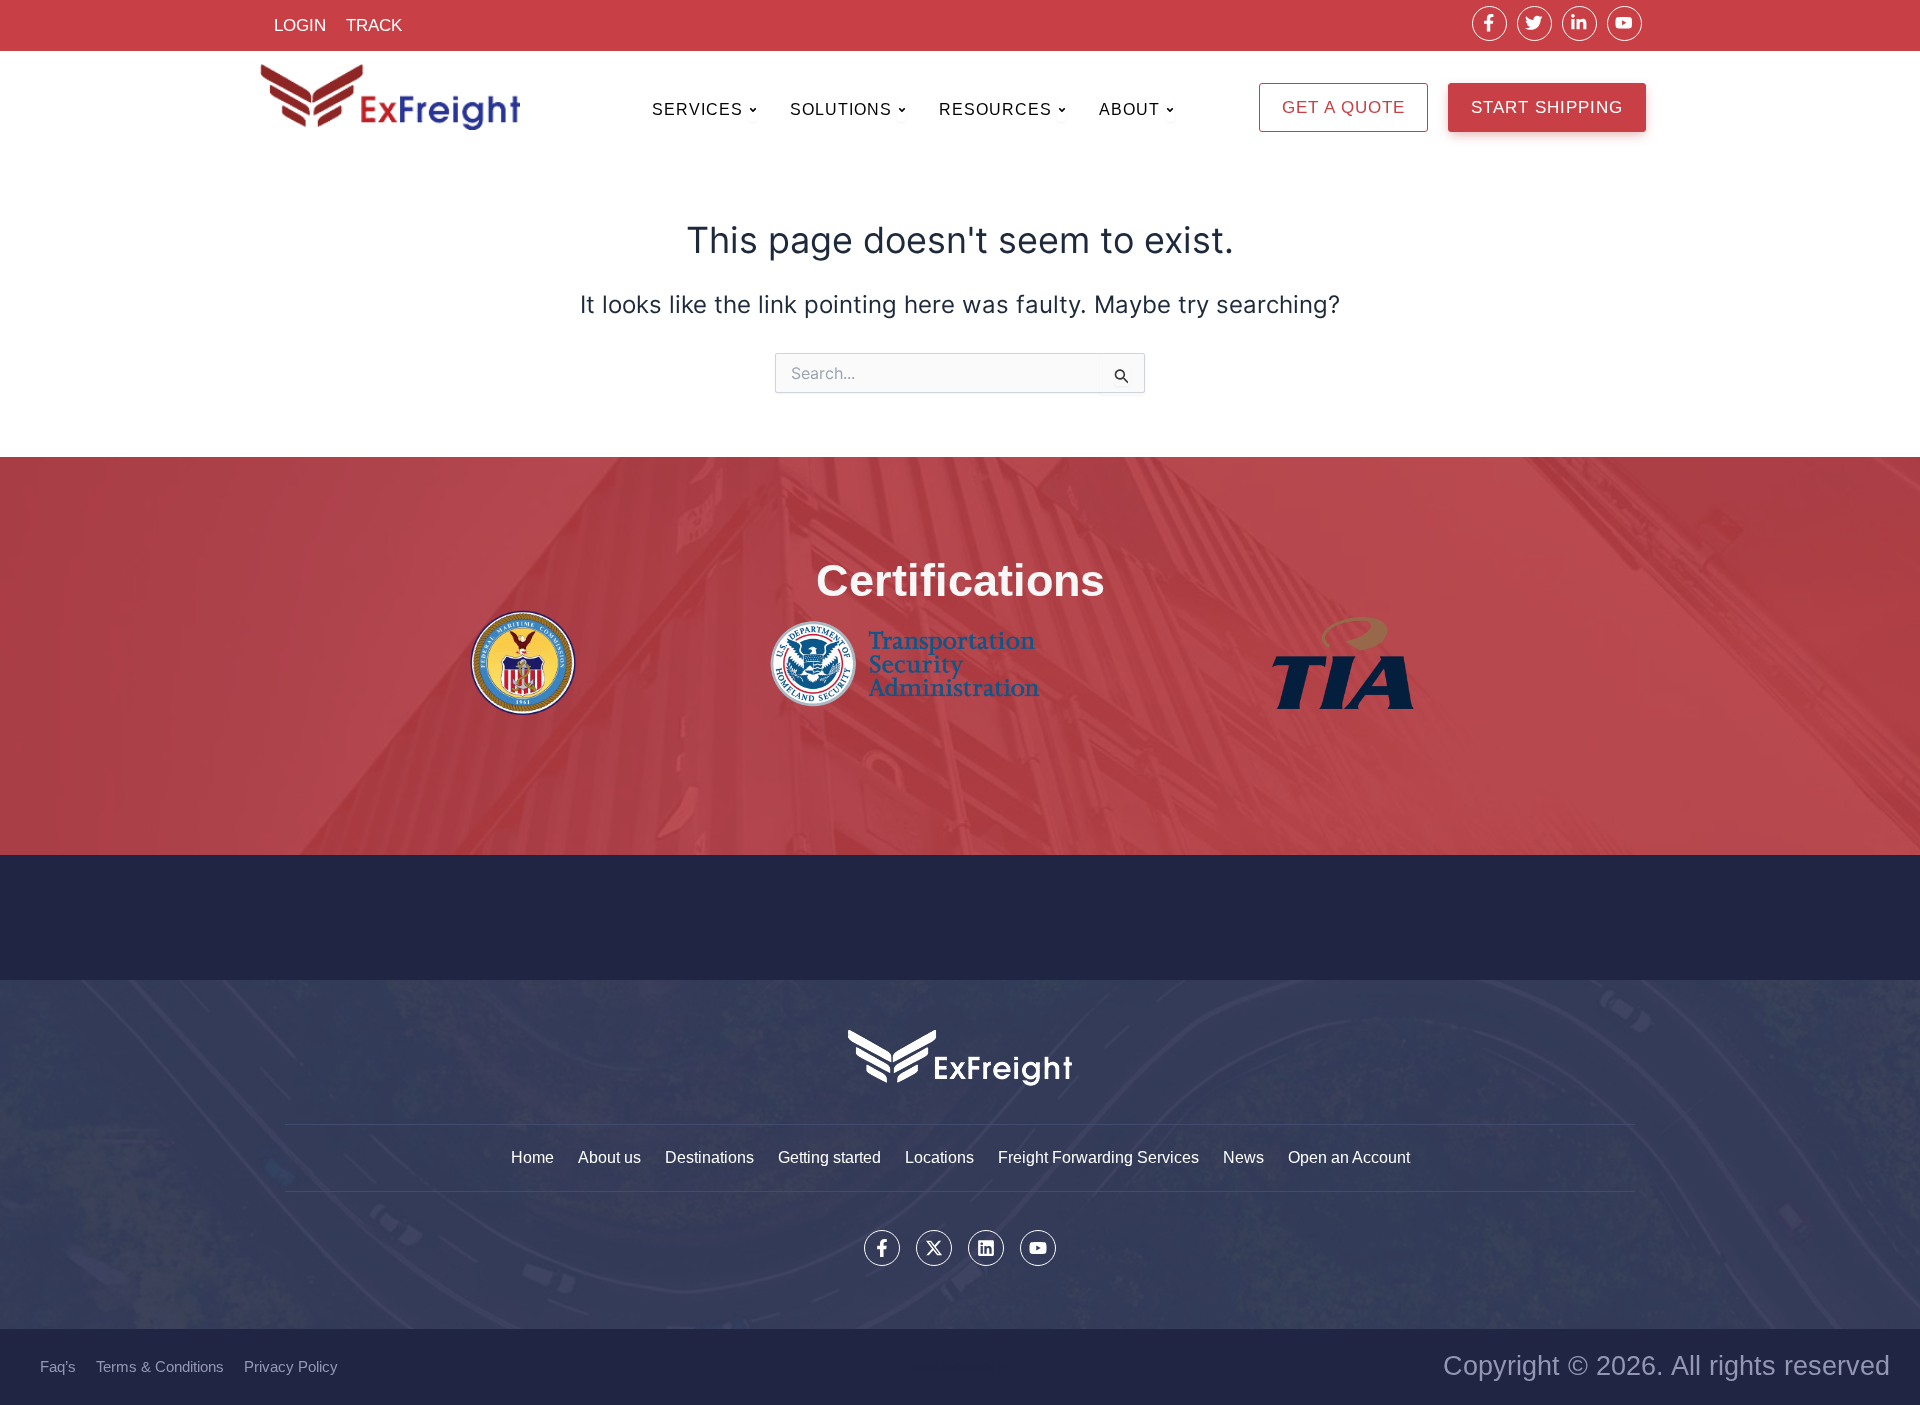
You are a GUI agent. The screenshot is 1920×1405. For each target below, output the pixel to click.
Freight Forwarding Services (1098, 1157)
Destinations (709, 1157)
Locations (939, 1157)
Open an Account (1349, 1157)
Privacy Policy (291, 1366)
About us (609, 1157)
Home (532, 1157)
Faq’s (58, 1366)
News (1243, 1157)
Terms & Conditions (160, 1366)
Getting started (829, 1157)
